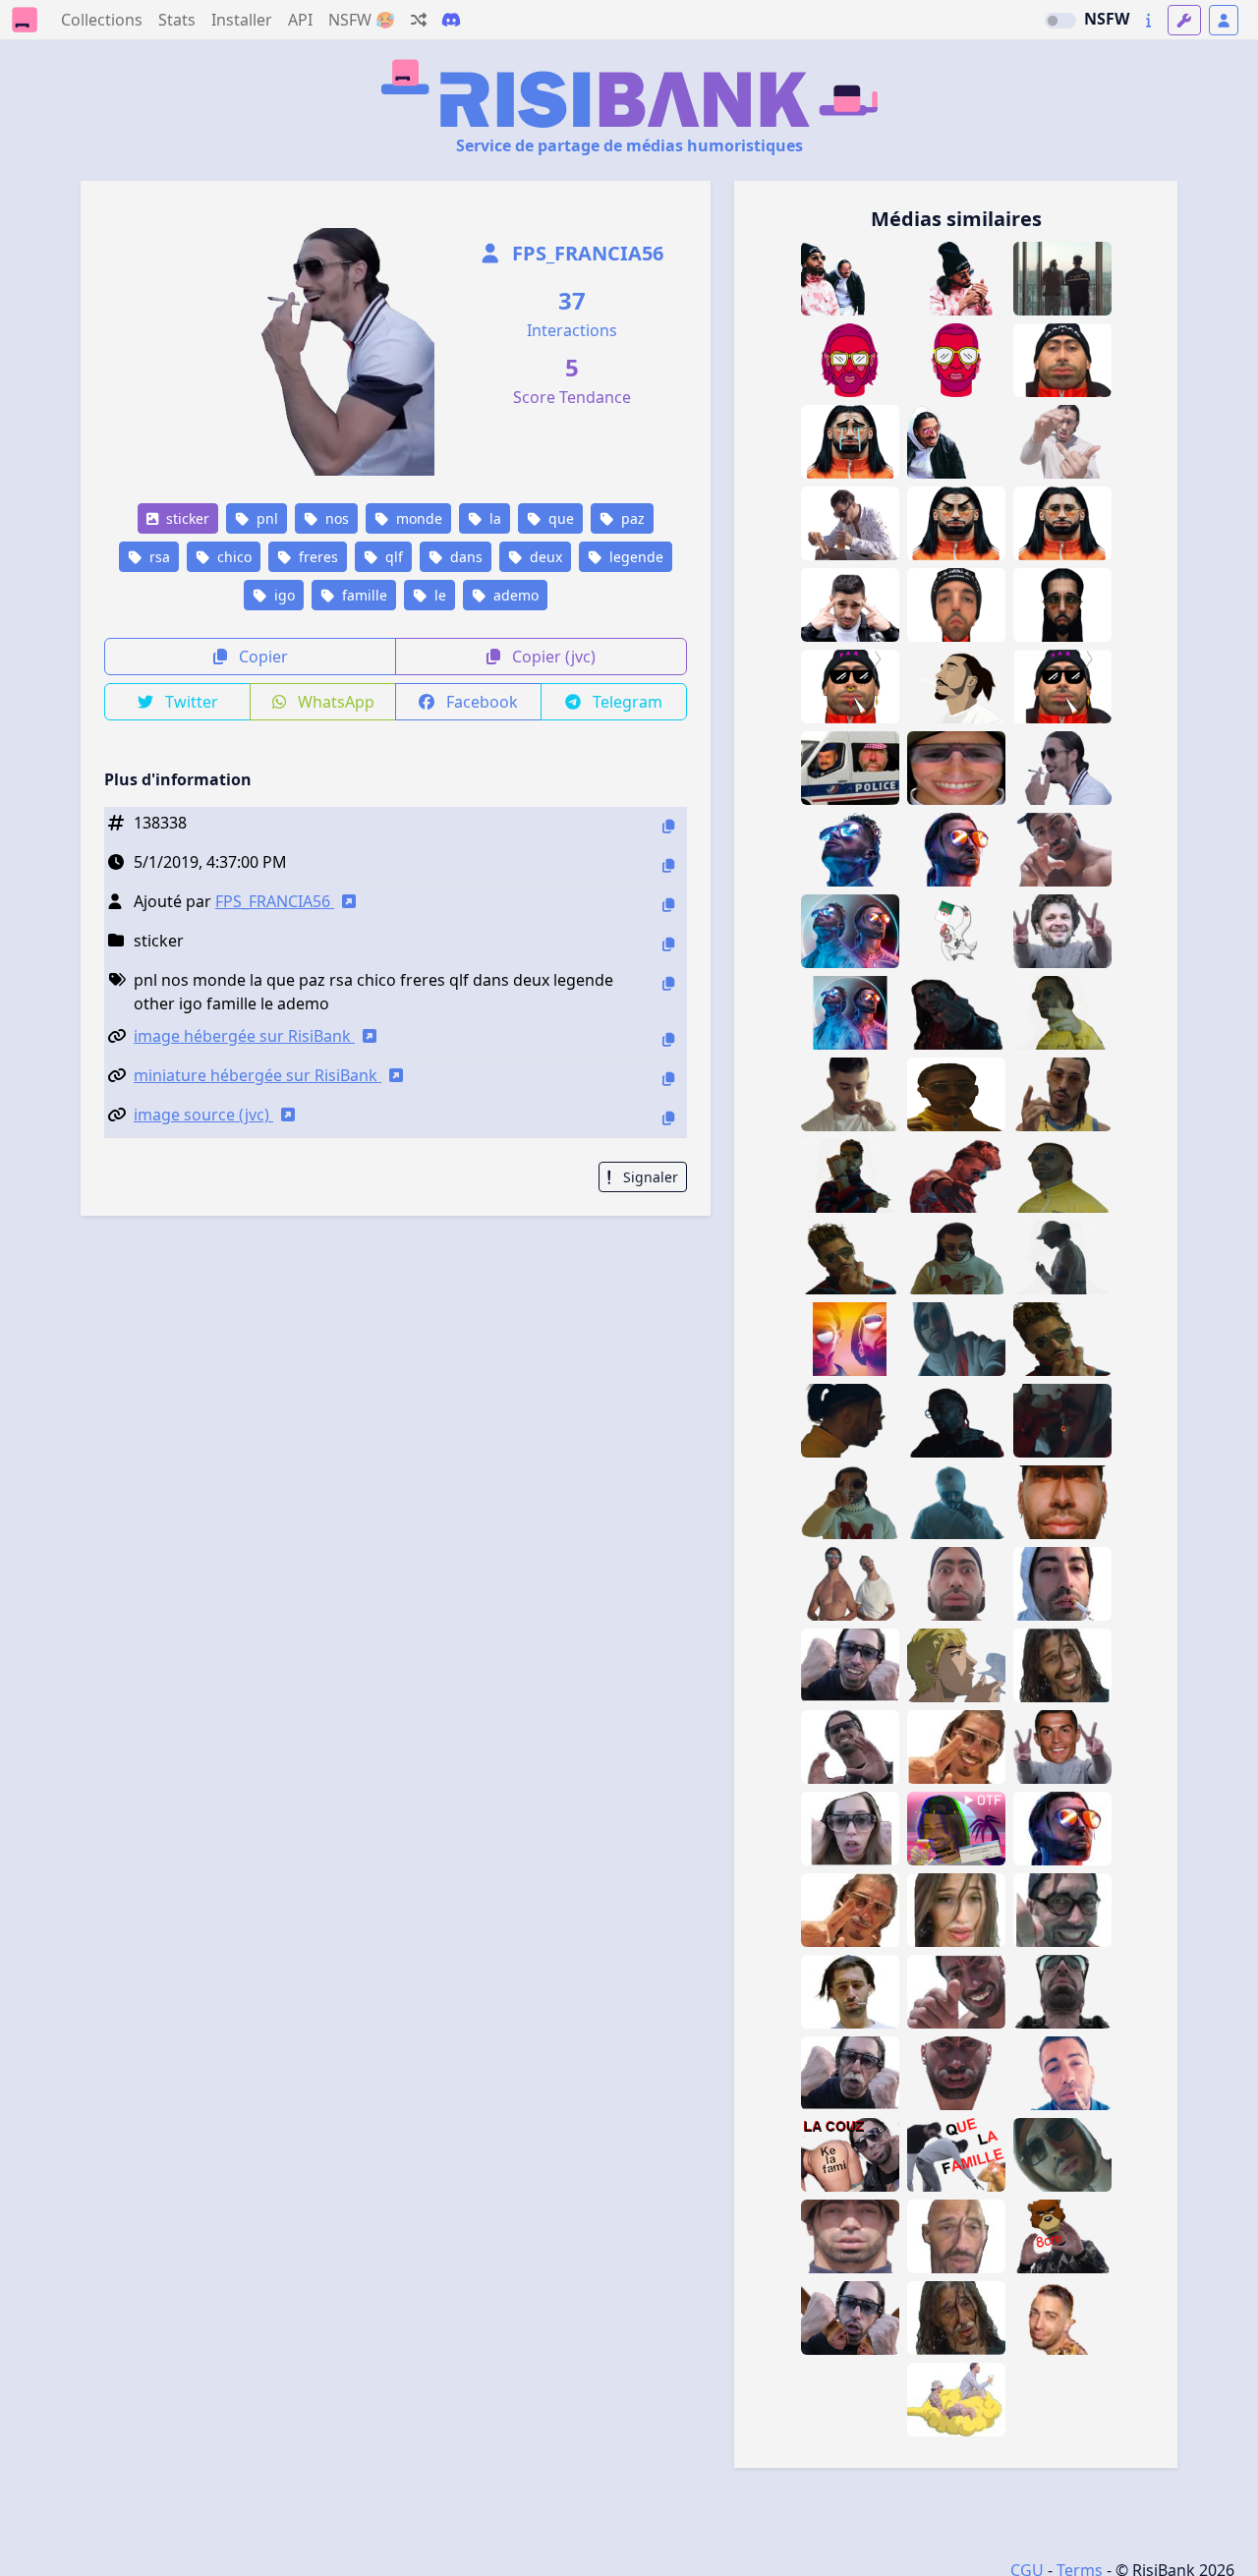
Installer (242, 20)
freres (316, 557)
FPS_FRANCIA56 (585, 253)
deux (544, 557)
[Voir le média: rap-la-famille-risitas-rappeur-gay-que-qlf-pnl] (850, 2318)
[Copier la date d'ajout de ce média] (668, 865)
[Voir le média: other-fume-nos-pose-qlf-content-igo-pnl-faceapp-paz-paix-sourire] (956, 1747)
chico (232, 557)
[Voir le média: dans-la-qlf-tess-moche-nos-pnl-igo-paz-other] (850, 605)
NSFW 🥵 (362, 20)
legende (634, 557)
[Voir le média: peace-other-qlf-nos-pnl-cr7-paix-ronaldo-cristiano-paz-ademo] (1062, 1747)
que (559, 518)
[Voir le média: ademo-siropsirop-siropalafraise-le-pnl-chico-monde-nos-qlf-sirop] (850, 360)
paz (631, 518)
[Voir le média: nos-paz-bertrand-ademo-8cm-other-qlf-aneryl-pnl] (1062, 2236)
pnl (265, 518)
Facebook (480, 702)
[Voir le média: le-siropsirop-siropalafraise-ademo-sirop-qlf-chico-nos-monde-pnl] (956, 360)
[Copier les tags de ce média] (668, 983)
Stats (177, 20)
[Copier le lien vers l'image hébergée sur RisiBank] (668, 1039)
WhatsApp (334, 702)
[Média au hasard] (419, 20)
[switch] (1060, 21)
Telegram (626, 702)
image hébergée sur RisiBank (244, 1036)
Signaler (649, 1177)
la (493, 518)
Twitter (190, 702)
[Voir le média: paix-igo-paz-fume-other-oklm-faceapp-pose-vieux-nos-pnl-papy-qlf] (850, 1910)
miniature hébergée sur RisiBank (257, 1075)
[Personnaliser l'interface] (1184, 20)
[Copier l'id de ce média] (668, 826)
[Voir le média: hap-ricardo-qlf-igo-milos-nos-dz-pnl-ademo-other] (1062, 2318)
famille (363, 595)
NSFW (1107, 19)
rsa (158, 557)
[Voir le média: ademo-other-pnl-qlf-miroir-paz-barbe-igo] (1062, 1502)
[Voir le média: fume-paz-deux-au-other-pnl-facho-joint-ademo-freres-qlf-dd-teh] (956, 1094)
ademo (514, 595)
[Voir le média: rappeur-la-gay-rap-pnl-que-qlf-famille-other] (956, 2155)
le (438, 595)
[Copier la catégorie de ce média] (668, 944)
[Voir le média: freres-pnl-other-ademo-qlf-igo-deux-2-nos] (956, 687)
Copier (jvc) (552, 657)
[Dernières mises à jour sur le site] (1148, 20)
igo (283, 595)
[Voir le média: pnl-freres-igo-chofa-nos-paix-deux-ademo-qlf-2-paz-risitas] (1062, 279)
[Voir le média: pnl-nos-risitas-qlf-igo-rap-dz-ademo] (1062, 2073)
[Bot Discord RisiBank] (451, 20)
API (300, 20)
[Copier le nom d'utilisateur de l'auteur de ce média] (668, 905)
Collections (102, 20)
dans (464, 557)
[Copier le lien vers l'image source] (668, 1118)
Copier (261, 657)
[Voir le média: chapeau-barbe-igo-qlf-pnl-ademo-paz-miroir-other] (850, 2236)
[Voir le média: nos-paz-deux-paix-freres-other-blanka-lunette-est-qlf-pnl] (1062, 1094)
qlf (392, 557)
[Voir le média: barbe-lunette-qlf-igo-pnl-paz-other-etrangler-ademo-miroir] (1062, 1992)
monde (417, 518)
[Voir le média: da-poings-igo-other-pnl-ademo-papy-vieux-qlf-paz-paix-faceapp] (850, 2073)
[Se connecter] (1224, 20)
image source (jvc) (203, 1115)
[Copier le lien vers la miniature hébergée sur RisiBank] (668, 1079)
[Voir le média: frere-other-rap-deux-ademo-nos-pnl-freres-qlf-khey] (850, 931)
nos (335, 518)
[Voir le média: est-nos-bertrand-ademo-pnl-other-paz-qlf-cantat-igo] (1062, 931)
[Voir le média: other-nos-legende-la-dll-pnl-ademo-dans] (850, 1339)
